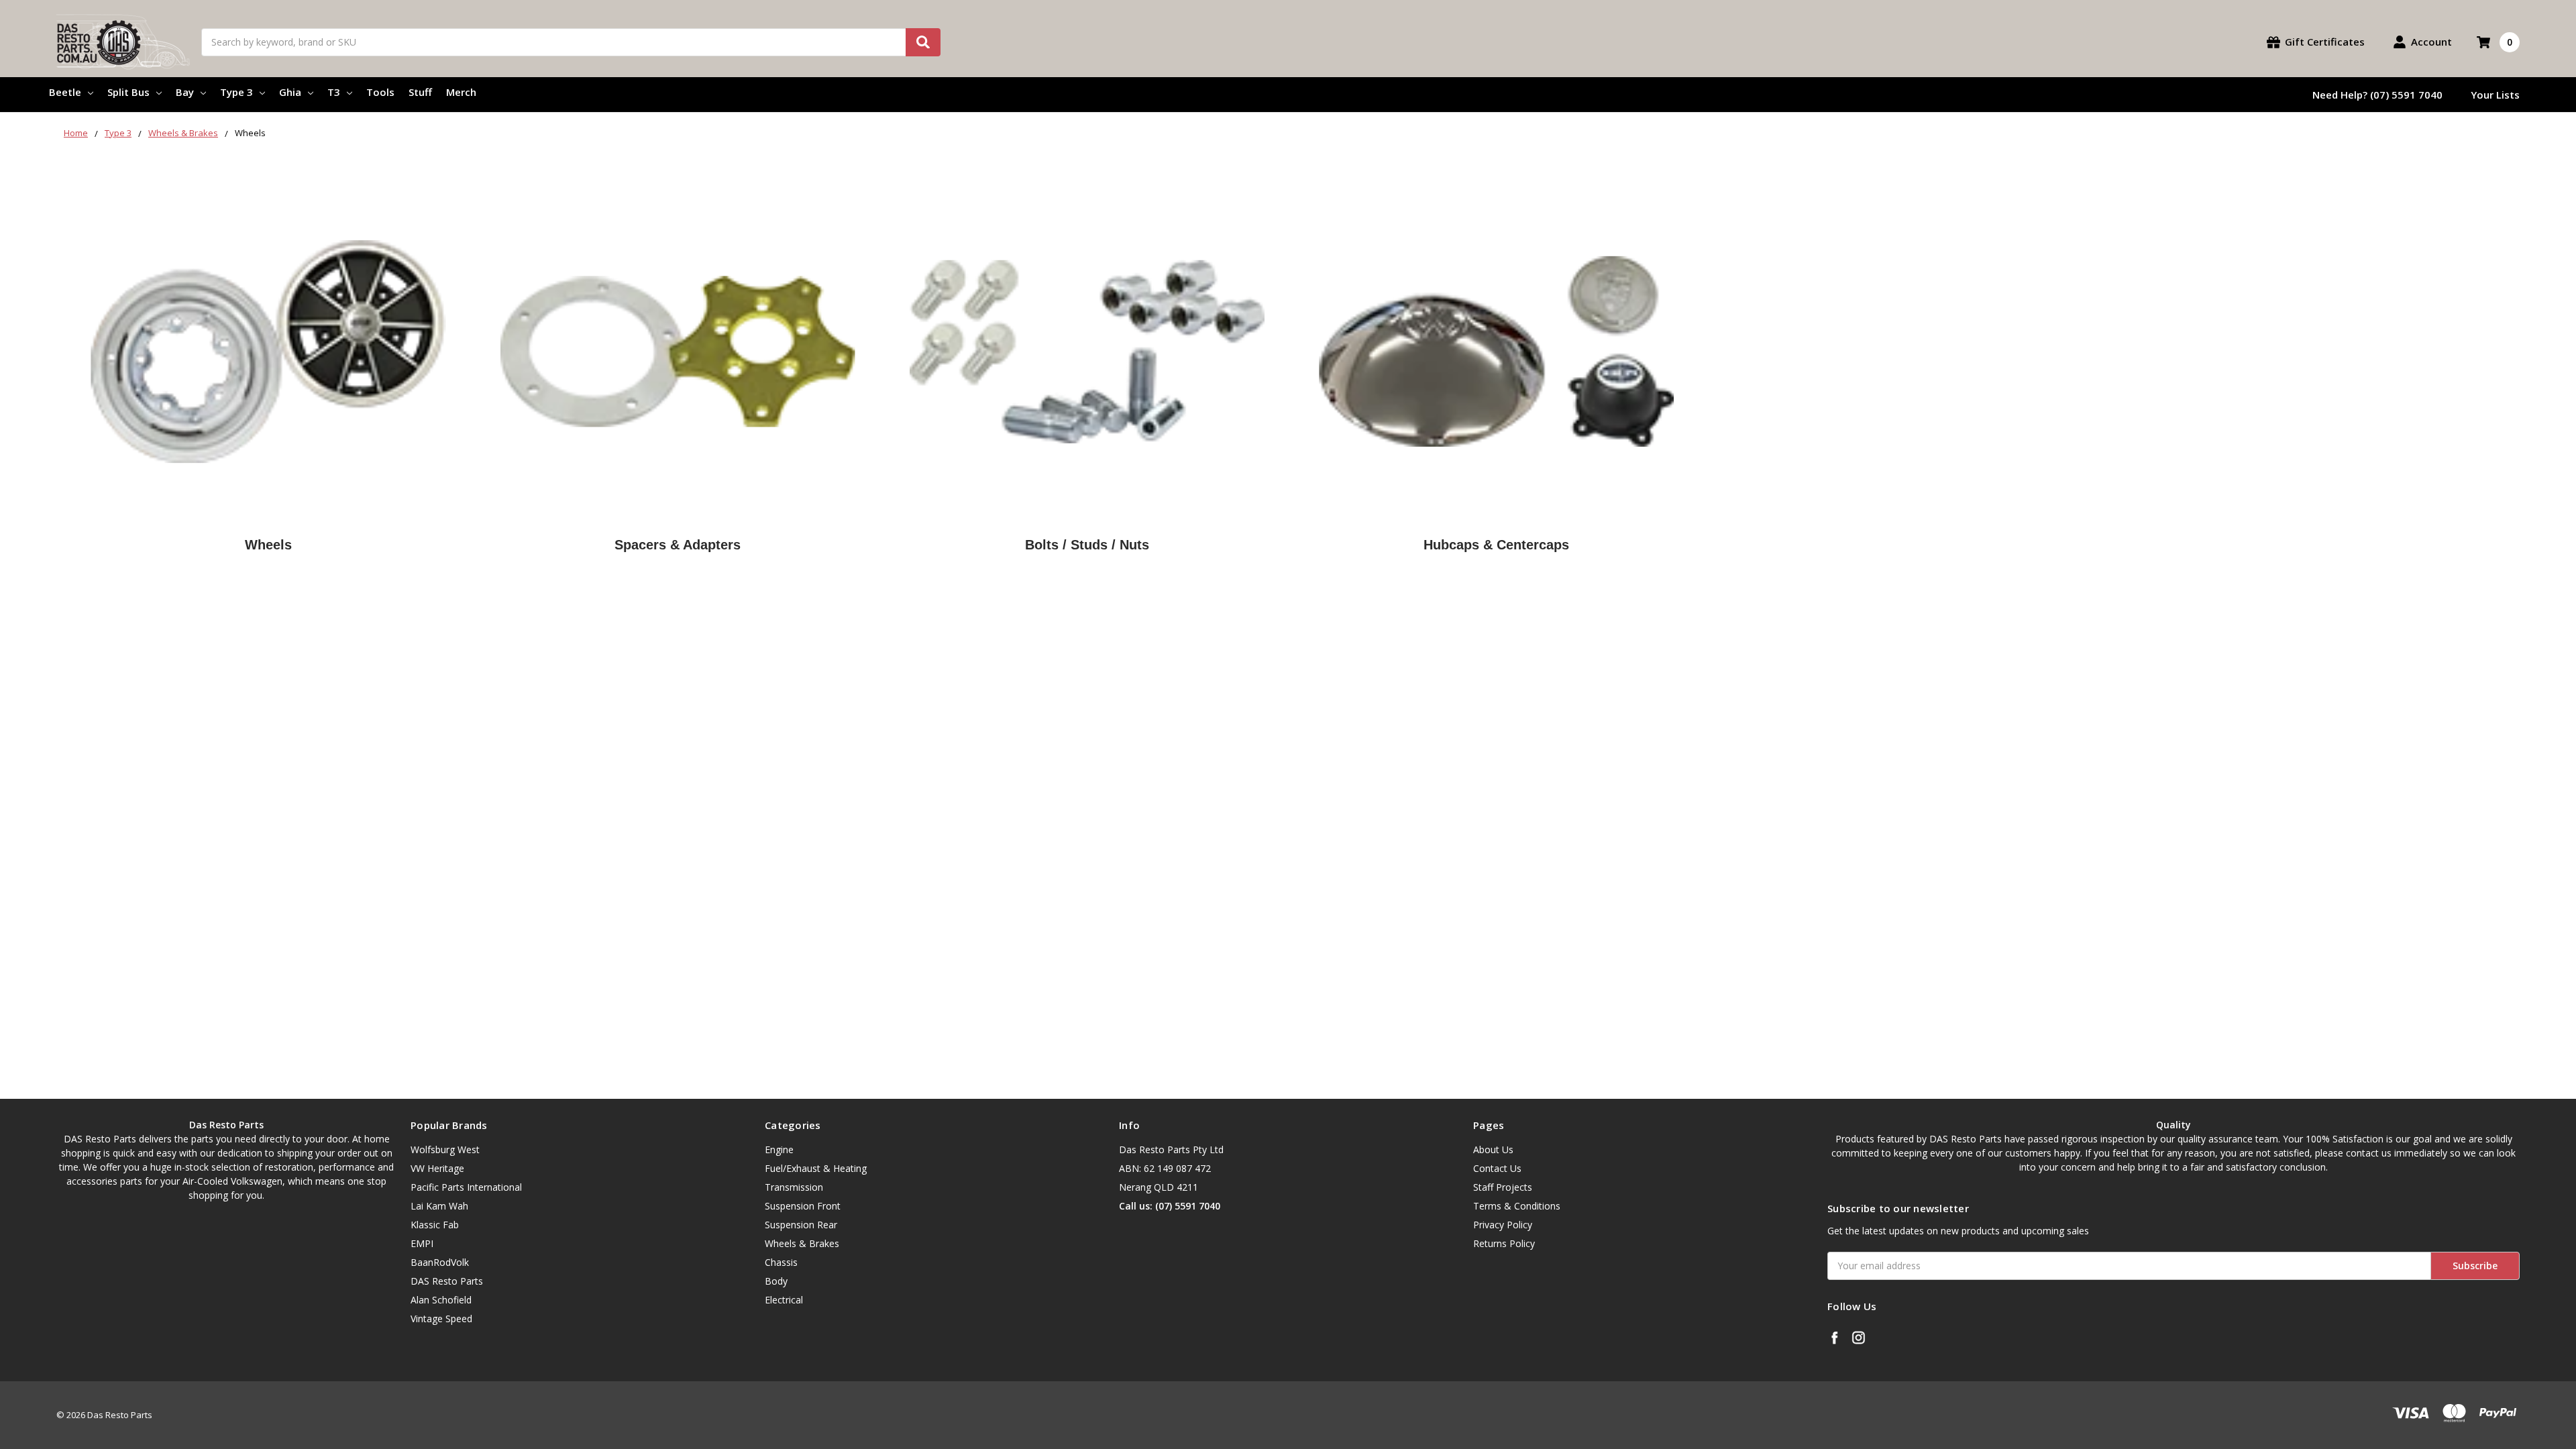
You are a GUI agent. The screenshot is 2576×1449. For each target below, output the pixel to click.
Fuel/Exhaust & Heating (816, 1168)
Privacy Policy (1503, 1225)
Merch (461, 92)
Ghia (290, 92)
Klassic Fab (435, 1225)
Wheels (268, 545)
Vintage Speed (441, 1319)
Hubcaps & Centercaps (1496, 545)
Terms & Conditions (1517, 1206)
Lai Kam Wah (439, 1206)
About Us (1493, 1149)
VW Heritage (437, 1168)
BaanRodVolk (440, 1262)
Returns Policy (1504, 1243)
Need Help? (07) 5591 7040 (2377, 95)
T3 (334, 92)
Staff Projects (1503, 1187)
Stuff (420, 92)
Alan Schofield (441, 1300)
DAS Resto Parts (447, 1281)
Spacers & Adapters (678, 545)
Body (776, 1281)
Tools (380, 92)
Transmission (794, 1187)
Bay (185, 92)
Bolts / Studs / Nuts (1087, 545)
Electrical (784, 1300)
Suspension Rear (801, 1225)
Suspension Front (803, 1206)
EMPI (422, 1243)
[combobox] (571, 42)
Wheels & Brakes (802, 1243)
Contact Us (1497, 1168)
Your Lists (2495, 95)
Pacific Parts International (466, 1187)
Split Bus (128, 92)
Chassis (781, 1262)
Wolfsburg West (445, 1149)
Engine (779, 1149)
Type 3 (236, 92)
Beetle (65, 92)
